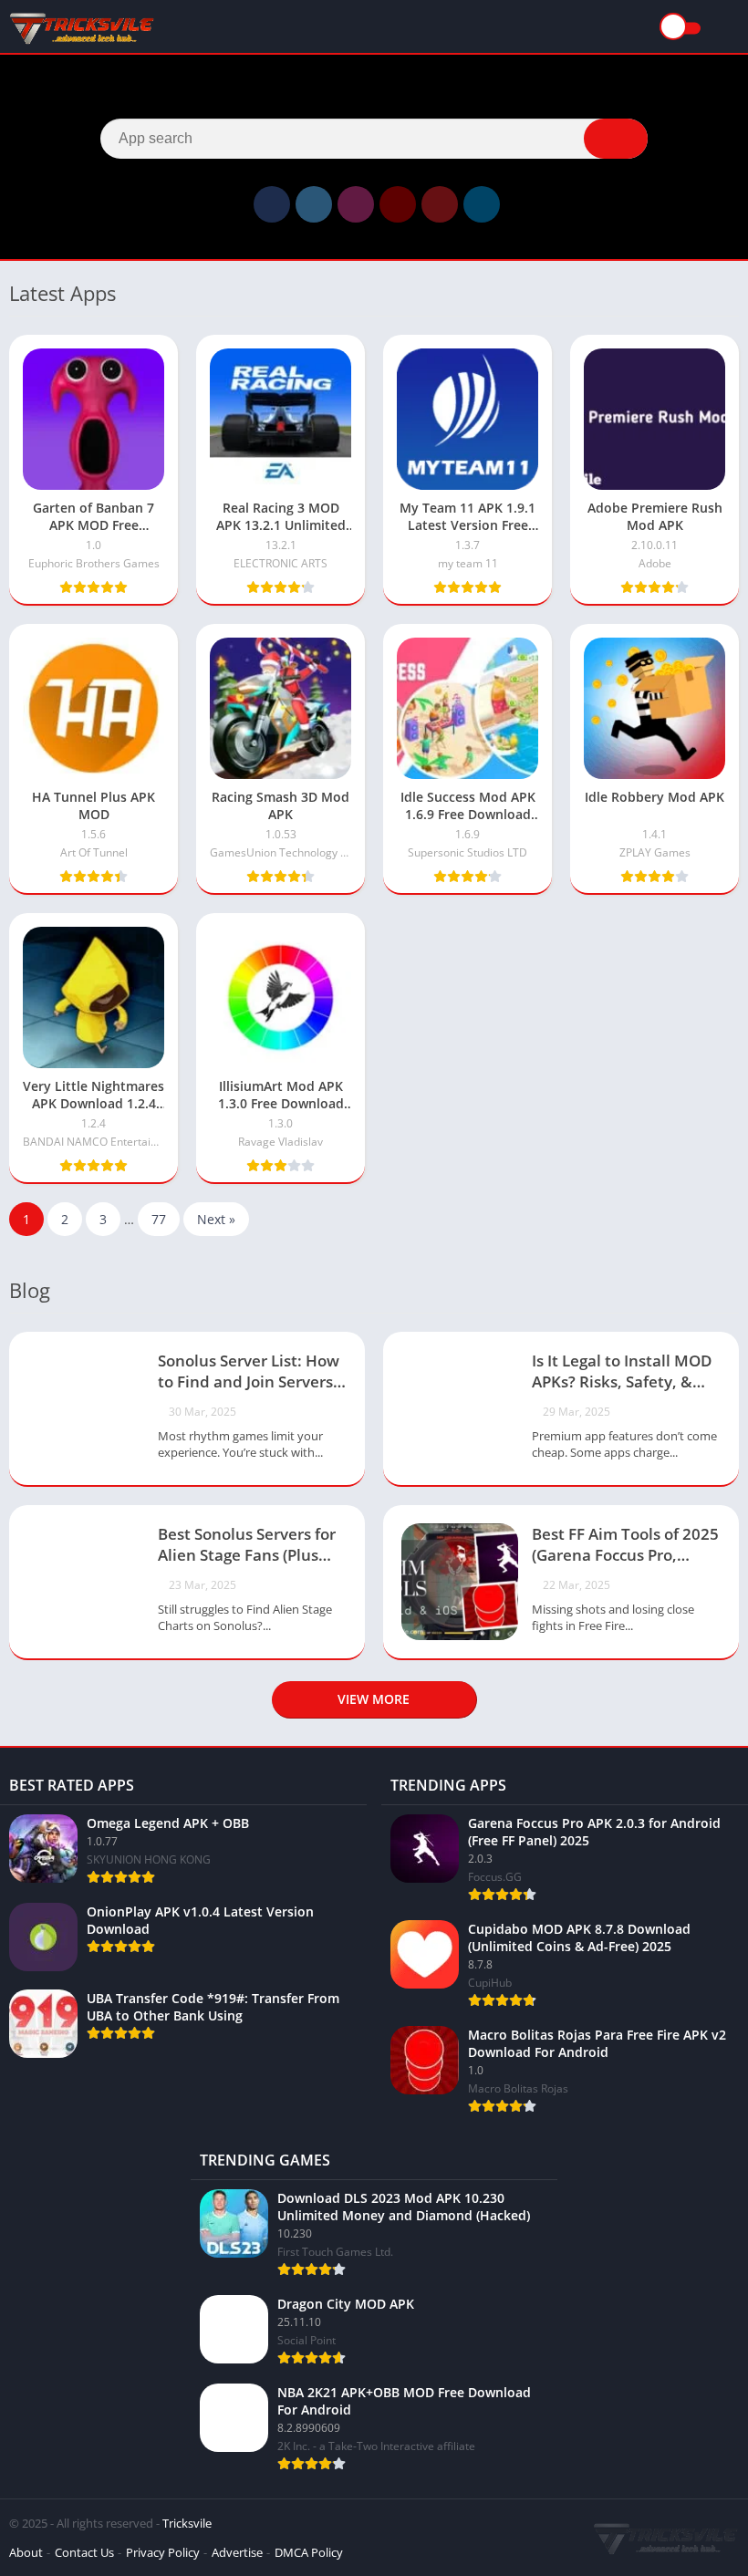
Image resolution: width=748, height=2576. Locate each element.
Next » (216, 1219)
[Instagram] (356, 204)
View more (374, 1699)
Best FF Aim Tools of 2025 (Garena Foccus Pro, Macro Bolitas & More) (625, 1546)
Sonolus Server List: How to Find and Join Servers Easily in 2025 (249, 1373)
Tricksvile (187, 2523)
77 (159, 1219)
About (26, 2552)
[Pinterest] (440, 204)
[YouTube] (398, 204)
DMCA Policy (309, 2552)
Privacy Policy (163, 2552)
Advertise (237, 2552)
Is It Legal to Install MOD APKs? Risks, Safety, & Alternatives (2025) (622, 1373)
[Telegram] (482, 204)
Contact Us (84, 2552)
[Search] (616, 139)
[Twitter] (314, 204)
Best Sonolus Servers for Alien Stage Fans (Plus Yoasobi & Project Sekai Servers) (247, 1546)
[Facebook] (272, 204)
